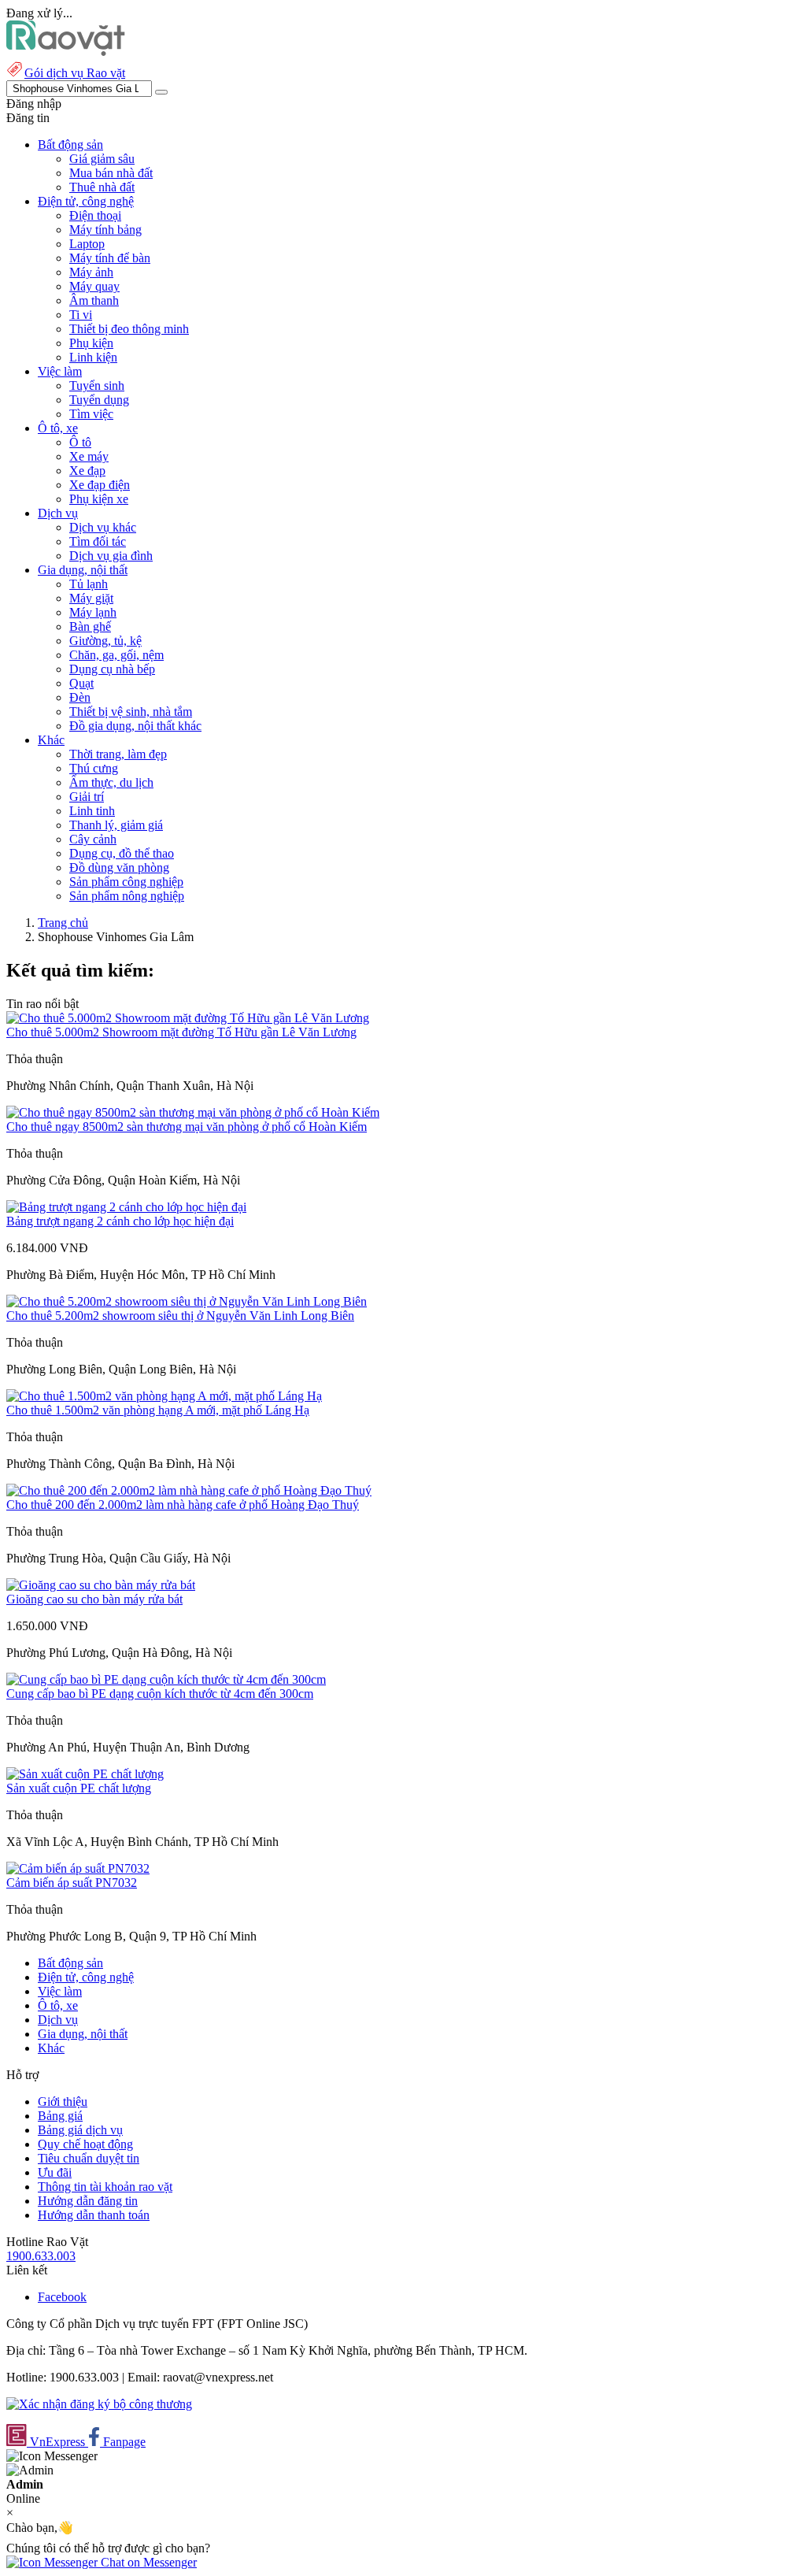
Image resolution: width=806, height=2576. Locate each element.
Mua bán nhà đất (111, 173)
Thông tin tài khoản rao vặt (105, 2187)
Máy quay (94, 286)
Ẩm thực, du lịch (111, 782)
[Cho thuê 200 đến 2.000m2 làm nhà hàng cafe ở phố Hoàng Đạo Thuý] (189, 1490)
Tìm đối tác (98, 541)
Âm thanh (94, 300)
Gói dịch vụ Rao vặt (75, 73)
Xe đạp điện (100, 485)
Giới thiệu (63, 2102)
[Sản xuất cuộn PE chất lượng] (85, 1774)
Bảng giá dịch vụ (80, 2130)
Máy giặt (91, 598)
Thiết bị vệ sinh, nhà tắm (131, 712)
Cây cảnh (93, 839)
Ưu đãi (55, 2172)
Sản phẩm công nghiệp (126, 882)
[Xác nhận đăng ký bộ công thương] (99, 2404)
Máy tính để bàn (110, 258)
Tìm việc (91, 414)
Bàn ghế (90, 626)
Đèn (80, 697)
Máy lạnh (93, 612)
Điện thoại (95, 215)
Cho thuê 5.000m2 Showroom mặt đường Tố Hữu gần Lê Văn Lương (181, 1032)
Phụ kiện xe (99, 499)
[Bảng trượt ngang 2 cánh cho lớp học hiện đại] (126, 1207)
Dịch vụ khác (103, 527)
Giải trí (87, 797)
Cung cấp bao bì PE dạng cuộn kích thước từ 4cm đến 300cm (160, 1694)
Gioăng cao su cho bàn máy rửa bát (94, 1599)
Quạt (81, 683)
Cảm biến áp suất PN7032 (72, 1883)
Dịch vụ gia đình (111, 556)
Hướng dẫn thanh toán (94, 2215)
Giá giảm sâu (102, 159)
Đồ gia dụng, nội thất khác (135, 726)
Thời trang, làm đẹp (118, 754)
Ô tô (80, 442)
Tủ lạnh (89, 584)
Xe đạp (87, 471)
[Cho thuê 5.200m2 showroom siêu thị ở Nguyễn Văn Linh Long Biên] (187, 1301)
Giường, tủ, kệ (105, 641)
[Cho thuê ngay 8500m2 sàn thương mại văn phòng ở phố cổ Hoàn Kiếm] (193, 1112)
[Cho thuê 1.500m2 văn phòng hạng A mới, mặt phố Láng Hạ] (164, 1396)
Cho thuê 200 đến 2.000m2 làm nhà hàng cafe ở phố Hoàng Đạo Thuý (183, 1505)
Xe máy (89, 456)
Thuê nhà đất (102, 187)
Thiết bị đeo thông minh (129, 329)
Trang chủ (63, 923)
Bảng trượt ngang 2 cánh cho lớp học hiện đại (120, 1221)
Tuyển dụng (99, 400)
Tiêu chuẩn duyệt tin (89, 2158)
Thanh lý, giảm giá (116, 825)
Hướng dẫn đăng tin (88, 2201)
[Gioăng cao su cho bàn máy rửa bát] (101, 1585)
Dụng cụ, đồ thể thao (122, 853)
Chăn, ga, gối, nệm (116, 655)
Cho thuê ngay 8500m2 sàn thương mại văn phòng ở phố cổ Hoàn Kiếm (187, 1127)
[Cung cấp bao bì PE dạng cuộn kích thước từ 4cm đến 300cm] (166, 1679)
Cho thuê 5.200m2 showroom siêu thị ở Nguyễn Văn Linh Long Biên (180, 1316)
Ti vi (81, 315)
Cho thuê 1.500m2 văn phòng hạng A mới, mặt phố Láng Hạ (158, 1410)
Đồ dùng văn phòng (119, 867)
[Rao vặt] (66, 52)
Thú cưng (94, 768)
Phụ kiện (91, 343)
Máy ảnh (91, 272)
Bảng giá (60, 2116)
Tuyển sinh (97, 385)
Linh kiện (93, 357)
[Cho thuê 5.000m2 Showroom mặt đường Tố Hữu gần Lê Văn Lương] (188, 1018)
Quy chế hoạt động (85, 2144)
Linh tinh (92, 811)
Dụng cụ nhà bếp (112, 669)
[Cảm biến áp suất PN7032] (78, 1868)
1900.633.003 (41, 2256)
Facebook (62, 2297)
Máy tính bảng (105, 230)
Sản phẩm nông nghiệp (127, 896)
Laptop (87, 244)
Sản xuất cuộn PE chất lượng (79, 1788)
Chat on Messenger (147, 2562)
